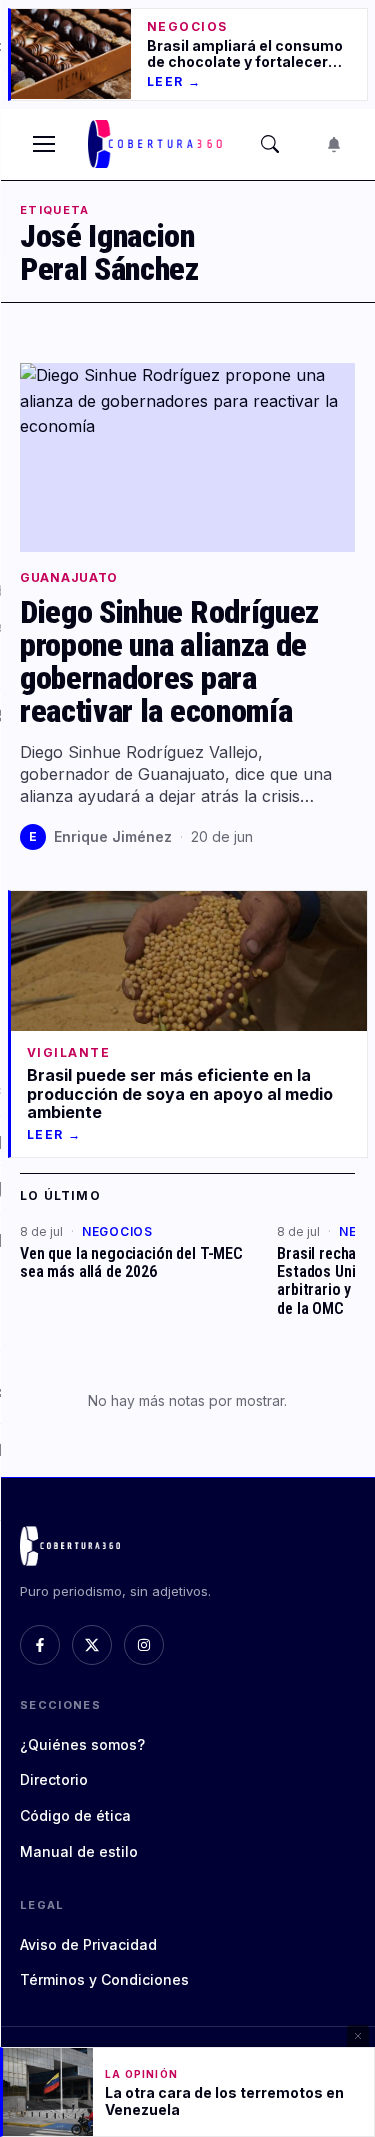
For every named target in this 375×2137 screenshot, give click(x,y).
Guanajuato (69, 578)
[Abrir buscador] (270, 144)
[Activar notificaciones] (334, 144)
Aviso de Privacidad (88, 1944)
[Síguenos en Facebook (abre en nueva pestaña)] (40, 1645)
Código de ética (75, 1815)
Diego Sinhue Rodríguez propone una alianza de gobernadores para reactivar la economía (169, 662)
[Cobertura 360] (157, 144)
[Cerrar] (358, 2036)
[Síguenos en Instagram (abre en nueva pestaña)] (144, 1645)
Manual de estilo (79, 1851)
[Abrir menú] (44, 144)
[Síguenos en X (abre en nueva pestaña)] (92, 1645)
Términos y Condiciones (104, 1979)
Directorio (54, 1779)
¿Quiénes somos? (82, 1744)
